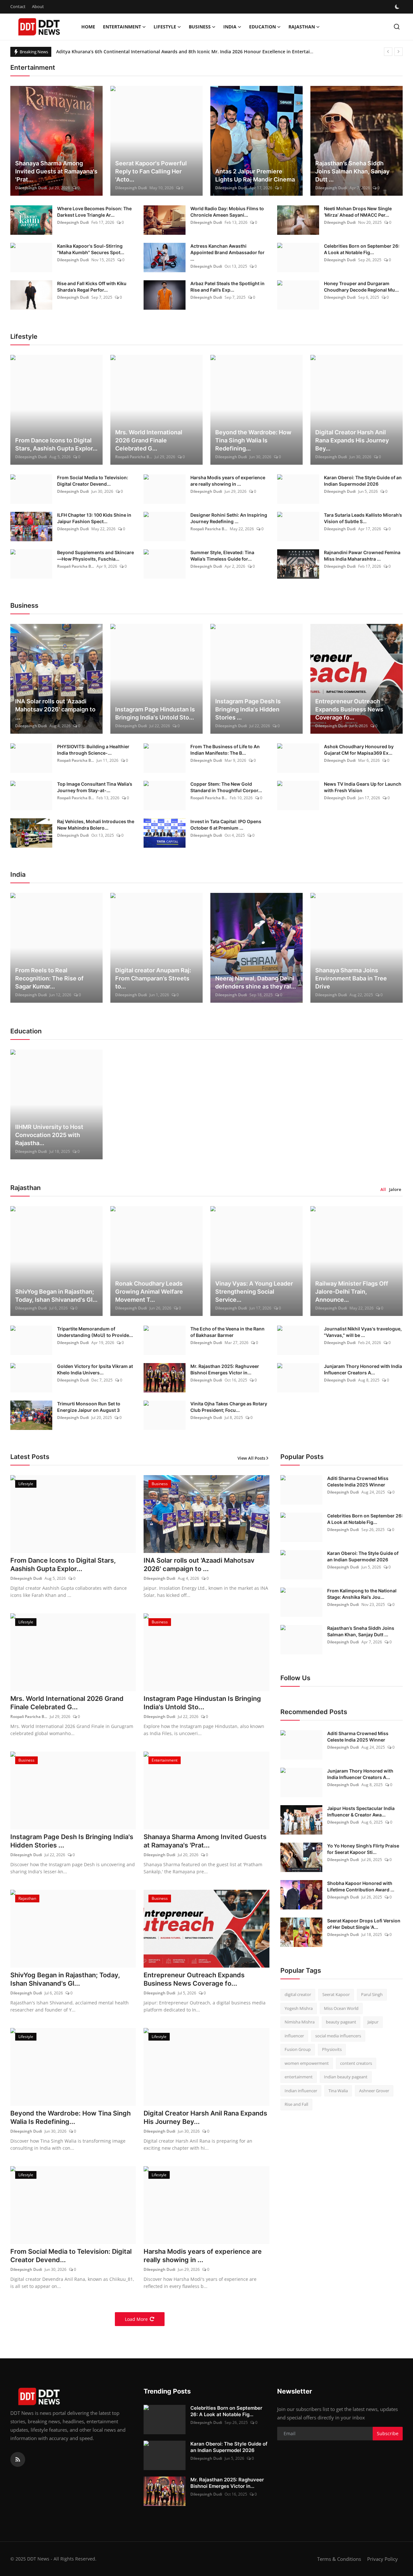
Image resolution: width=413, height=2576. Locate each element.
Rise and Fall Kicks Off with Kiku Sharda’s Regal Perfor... (92, 287)
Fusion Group (298, 2049)
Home (88, 27)
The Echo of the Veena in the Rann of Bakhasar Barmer (227, 1332)
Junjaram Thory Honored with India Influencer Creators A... (363, 1369)
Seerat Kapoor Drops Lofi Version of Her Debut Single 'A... (364, 1924)
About (38, 6)
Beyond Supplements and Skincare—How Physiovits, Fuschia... (96, 556)
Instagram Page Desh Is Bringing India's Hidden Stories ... (248, 709)
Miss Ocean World (341, 2008)
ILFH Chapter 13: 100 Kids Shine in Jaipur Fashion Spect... (94, 518)
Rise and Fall (296, 2104)
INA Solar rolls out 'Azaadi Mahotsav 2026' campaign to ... (55, 709)
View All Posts (251, 1458)
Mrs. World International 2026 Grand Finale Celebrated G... (149, 440)
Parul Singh (372, 1994)
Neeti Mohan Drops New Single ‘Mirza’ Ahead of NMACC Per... (358, 212)
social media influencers (338, 2036)
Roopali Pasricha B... (134, 457)
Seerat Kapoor (336, 1994)
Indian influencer (301, 2091)
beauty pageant (341, 2022)
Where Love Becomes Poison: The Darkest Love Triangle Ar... (94, 212)
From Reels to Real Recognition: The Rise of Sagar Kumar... (49, 978)
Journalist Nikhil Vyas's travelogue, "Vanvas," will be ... (363, 1332)
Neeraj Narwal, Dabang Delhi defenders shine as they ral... (256, 982)
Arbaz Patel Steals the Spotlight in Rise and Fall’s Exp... (227, 287)
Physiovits (332, 2049)
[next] (398, 52)
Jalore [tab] (395, 1189)
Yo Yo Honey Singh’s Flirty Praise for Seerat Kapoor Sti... (363, 1849)
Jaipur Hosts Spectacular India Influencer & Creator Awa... (361, 1811)
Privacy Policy (383, 2559)
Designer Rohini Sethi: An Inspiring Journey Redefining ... (229, 518)
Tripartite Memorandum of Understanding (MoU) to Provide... (95, 1332)
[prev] (388, 52)
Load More (136, 2319)
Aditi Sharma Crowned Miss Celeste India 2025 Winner (358, 1481)
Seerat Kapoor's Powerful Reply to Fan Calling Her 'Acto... (151, 171)
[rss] (18, 2459)
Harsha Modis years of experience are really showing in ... (228, 481)
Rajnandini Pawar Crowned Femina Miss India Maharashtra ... (362, 556)
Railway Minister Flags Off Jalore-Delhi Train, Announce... (352, 1292)
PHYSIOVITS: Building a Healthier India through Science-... (93, 750)
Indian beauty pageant (346, 2077)
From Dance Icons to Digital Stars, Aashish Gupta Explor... (56, 444)
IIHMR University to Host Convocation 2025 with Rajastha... (49, 1135)
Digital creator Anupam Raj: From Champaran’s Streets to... (153, 978)
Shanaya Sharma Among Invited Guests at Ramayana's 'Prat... (56, 171)
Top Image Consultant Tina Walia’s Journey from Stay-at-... (95, 787)
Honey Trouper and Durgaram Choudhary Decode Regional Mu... (361, 287)
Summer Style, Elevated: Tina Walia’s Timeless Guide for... (222, 556)
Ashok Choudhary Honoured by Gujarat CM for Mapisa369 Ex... (359, 750)
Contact (18, 6)
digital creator (298, 1994)
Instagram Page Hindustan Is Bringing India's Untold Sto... (155, 713)
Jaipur (373, 2022)
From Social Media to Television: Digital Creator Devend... (93, 481)
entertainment (299, 2077)
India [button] (230, 27)
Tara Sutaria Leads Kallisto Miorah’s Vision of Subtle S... (363, 518)
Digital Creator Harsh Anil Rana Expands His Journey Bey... (352, 440)
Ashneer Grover (374, 2091)
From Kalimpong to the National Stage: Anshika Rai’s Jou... (362, 1594)
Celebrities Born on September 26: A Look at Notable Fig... (362, 249)
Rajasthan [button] (302, 27)
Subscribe (388, 2433)
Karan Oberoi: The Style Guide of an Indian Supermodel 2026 (363, 481)
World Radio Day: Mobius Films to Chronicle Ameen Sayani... (227, 212)
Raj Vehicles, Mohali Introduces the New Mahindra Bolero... (96, 825)
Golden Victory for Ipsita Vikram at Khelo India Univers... (95, 1369)
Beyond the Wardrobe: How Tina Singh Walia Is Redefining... (253, 440)
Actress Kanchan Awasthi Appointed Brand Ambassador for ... (227, 252)
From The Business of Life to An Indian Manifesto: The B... (225, 750)
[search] (397, 27)
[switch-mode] (398, 7)
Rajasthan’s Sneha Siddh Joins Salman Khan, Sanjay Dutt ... (352, 171)
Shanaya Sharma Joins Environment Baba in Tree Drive (351, 978)
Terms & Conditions (339, 2559)
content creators (356, 2063)
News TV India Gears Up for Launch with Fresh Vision (363, 787)
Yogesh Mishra (299, 2008)
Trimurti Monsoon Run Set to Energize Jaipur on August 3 (89, 1407)
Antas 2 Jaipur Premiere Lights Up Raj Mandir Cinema (255, 175)
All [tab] (383, 1189)
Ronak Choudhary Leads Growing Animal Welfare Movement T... (149, 1292)
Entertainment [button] (122, 27)
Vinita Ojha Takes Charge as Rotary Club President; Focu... (229, 1407)
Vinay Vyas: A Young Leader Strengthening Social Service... (254, 1292)
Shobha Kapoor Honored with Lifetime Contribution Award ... (361, 1886)
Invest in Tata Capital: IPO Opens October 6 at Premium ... (226, 825)
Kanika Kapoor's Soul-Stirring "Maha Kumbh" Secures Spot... (91, 249)
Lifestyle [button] (165, 27)
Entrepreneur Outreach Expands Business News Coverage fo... (349, 709)
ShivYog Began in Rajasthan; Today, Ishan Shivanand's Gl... (56, 1296)
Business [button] (200, 27)
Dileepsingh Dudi (31, 188)
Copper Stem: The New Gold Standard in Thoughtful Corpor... (226, 787)
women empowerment (307, 2063)
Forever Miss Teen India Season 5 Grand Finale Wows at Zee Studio (130, 52)
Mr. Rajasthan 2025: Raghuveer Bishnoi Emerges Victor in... (225, 1369)
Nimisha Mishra (300, 2022)
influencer (294, 2036)
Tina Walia (338, 2091)
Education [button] (262, 27)
